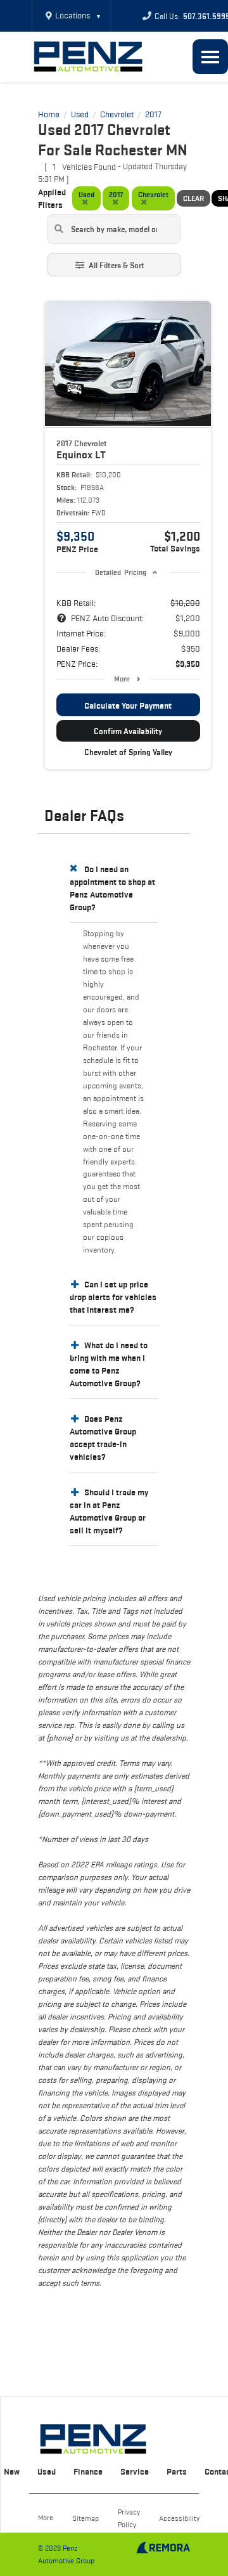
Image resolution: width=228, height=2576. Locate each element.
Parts (177, 2471)
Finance (88, 2471)
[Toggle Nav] (210, 57)
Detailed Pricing (121, 572)
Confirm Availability (128, 731)
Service (135, 2471)
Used (47, 2471)
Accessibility (179, 2518)
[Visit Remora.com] (163, 2551)
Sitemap (85, 2518)
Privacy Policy (129, 2518)
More (122, 679)
